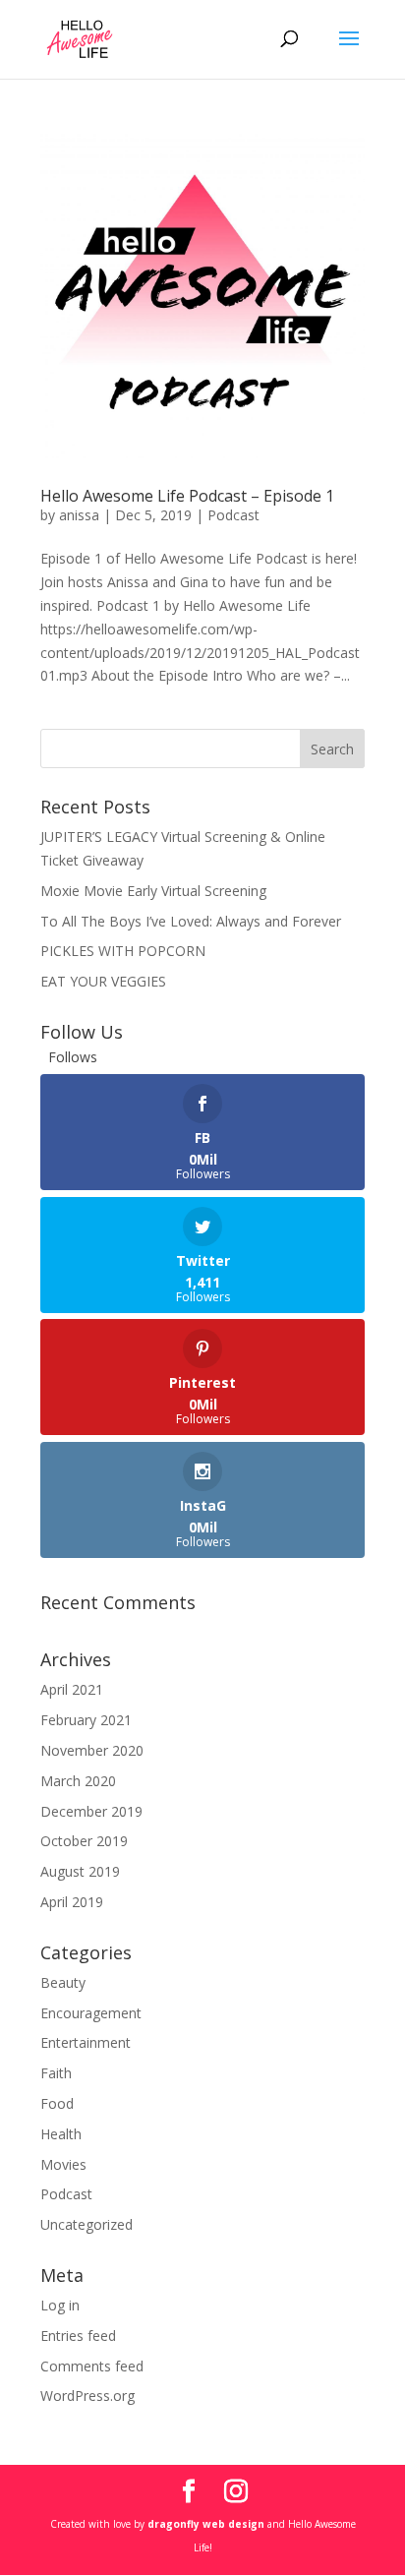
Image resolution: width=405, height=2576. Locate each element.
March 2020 (78, 1781)
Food (57, 2103)
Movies (63, 2164)
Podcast (233, 515)
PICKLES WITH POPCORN (123, 951)
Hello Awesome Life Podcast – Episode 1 (187, 496)
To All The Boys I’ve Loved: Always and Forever (191, 921)
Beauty (63, 1982)
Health (61, 2134)
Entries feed (78, 2336)
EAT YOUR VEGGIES (103, 981)
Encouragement (91, 2013)
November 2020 (92, 1750)
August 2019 (80, 1871)
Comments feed (92, 2366)
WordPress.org (87, 2396)
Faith (56, 2073)
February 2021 (86, 1720)
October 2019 (84, 1841)
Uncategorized (87, 2224)
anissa (79, 515)
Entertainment (86, 2042)
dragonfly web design (206, 2524)
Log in (60, 2305)
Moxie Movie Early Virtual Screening (153, 891)
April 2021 (72, 1689)
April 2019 (72, 1902)
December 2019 (91, 1811)
